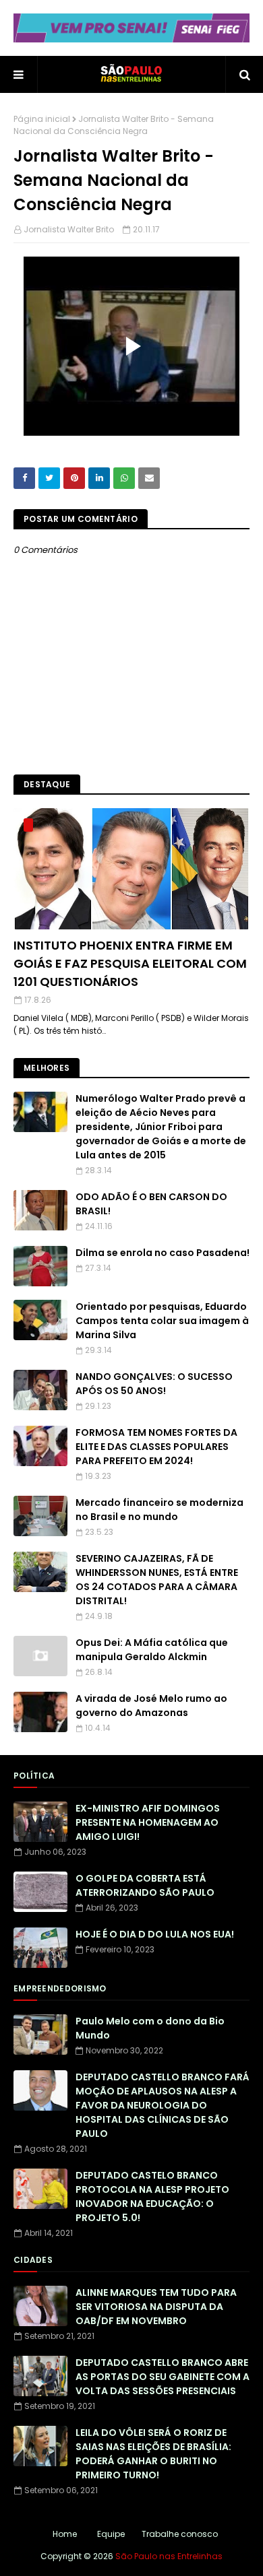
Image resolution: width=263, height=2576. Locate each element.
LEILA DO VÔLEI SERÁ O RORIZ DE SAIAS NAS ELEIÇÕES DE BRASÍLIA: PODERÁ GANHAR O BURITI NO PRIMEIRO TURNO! (153, 2454)
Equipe (111, 2534)
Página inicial (42, 119)
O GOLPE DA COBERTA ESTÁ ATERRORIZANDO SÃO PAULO (145, 1885)
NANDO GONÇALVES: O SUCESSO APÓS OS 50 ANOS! (154, 1384)
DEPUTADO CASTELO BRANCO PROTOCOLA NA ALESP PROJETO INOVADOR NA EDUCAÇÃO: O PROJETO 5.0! (152, 2197)
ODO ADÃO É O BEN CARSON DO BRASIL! (151, 1204)
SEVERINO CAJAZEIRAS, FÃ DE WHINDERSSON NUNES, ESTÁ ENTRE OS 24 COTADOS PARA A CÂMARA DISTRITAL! (157, 1580)
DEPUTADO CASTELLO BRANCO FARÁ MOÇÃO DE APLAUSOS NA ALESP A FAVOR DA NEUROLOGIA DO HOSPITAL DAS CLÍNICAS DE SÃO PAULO (163, 2105)
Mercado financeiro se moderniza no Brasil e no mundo (159, 1510)
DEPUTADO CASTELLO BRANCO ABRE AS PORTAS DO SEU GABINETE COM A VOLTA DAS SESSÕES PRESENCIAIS (163, 2377)
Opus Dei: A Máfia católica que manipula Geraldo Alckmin (152, 1650)
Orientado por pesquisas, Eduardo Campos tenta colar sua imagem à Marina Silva (162, 1321)
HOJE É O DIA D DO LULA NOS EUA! (155, 1934)
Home (65, 2534)
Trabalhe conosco (180, 2534)
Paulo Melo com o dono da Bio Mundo (150, 2028)
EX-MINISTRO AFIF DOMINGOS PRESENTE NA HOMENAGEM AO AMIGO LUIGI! (148, 1822)
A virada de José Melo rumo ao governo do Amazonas (151, 1706)
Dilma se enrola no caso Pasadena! (163, 1253)
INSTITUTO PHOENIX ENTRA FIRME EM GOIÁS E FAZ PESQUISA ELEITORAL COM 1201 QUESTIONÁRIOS (130, 963)
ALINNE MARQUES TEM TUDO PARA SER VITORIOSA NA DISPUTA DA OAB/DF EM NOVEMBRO (156, 2307)
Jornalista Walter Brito (69, 229)
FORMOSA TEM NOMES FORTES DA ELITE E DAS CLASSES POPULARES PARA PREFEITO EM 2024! (156, 1447)
